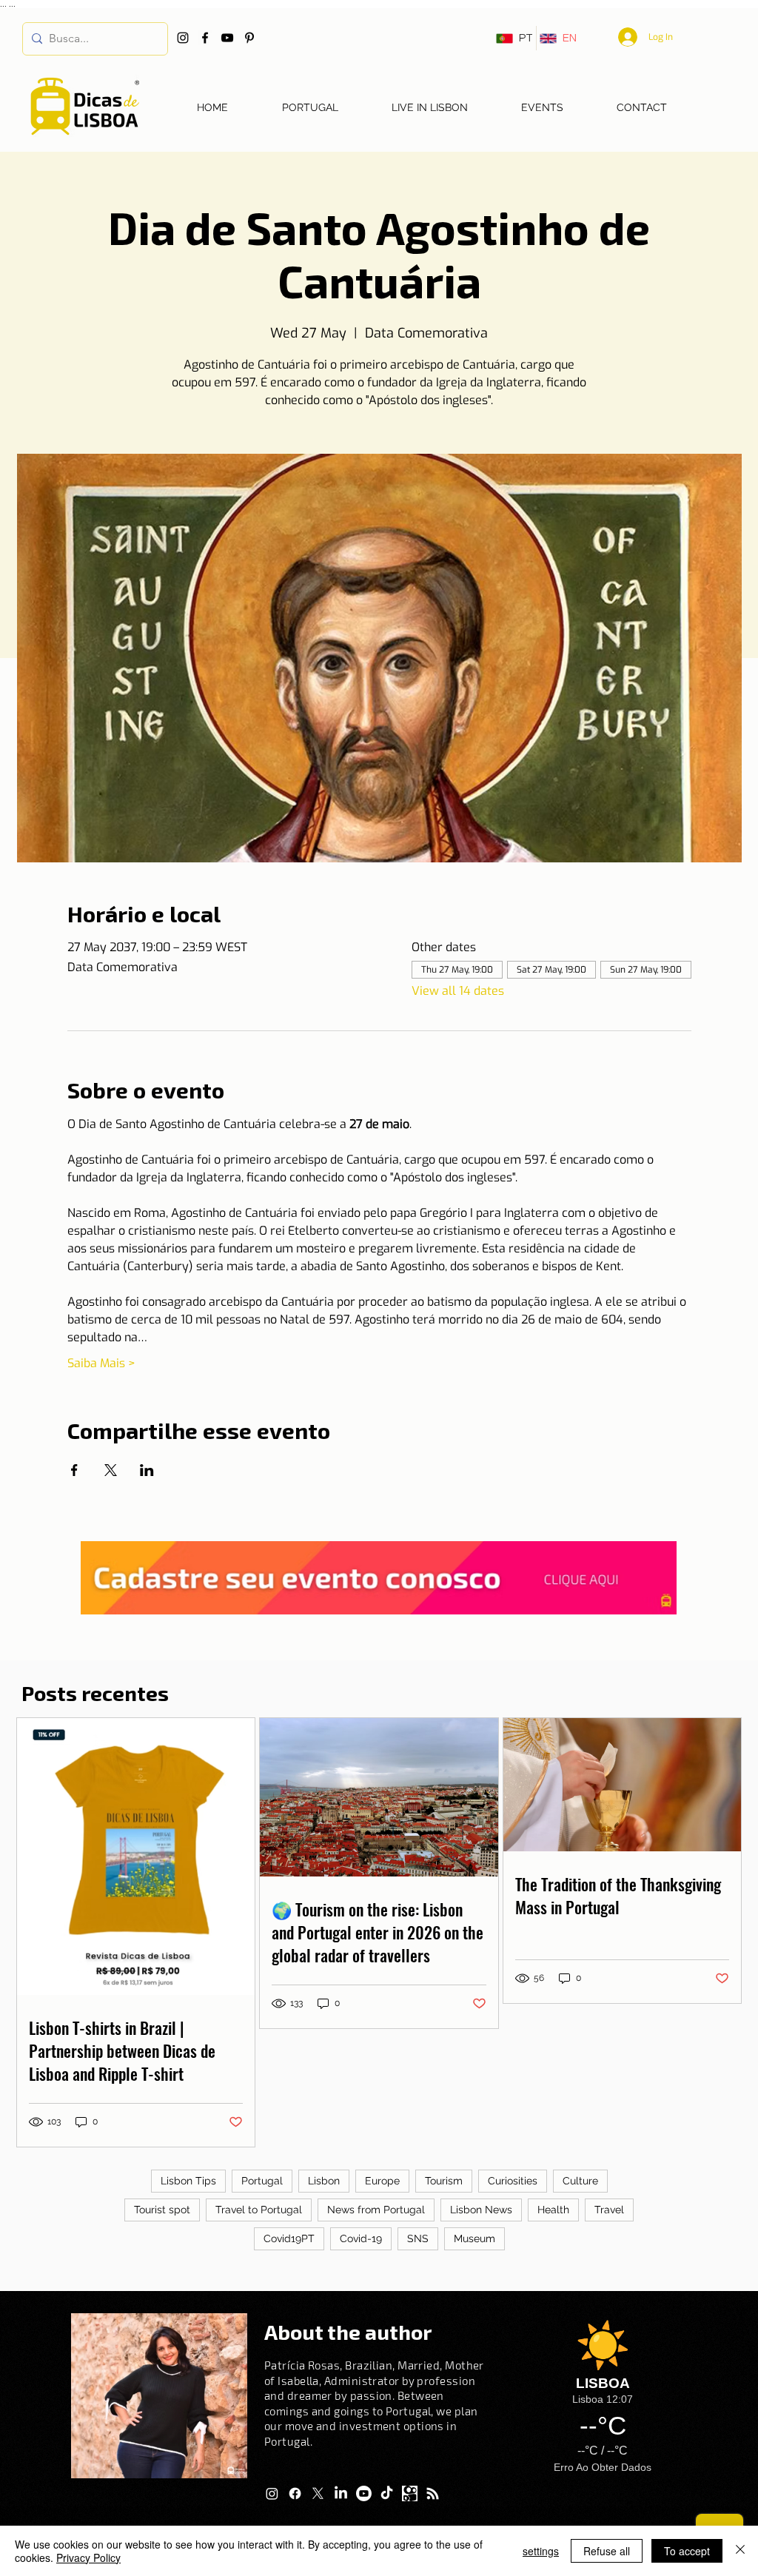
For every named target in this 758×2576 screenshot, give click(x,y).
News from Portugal (376, 2210)
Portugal (262, 2181)
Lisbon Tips (188, 2181)
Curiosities (513, 2181)
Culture (580, 2181)
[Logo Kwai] (410, 2493)
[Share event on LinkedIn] (147, 1470)
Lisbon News (481, 2210)
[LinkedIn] (341, 2493)
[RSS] (433, 2493)
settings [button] (541, 2551)
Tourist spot (162, 2210)
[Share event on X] (111, 1470)
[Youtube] (364, 2493)
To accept (687, 2551)
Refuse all (607, 2551)
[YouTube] (227, 38)
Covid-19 (361, 2238)
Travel (609, 2210)
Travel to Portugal (259, 2210)
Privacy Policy (88, 2557)
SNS (418, 2238)
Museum (474, 2238)
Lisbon (324, 2181)
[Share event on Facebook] (74, 1470)
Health (553, 2210)
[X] (318, 2493)
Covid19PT (289, 2238)
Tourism (444, 2181)
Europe (382, 2181)
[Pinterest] (249, 38)
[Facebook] (205, 38)
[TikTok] (387, 2493)
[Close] (740, 2551)
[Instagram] (183, 38)
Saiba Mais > (101, 1363)
